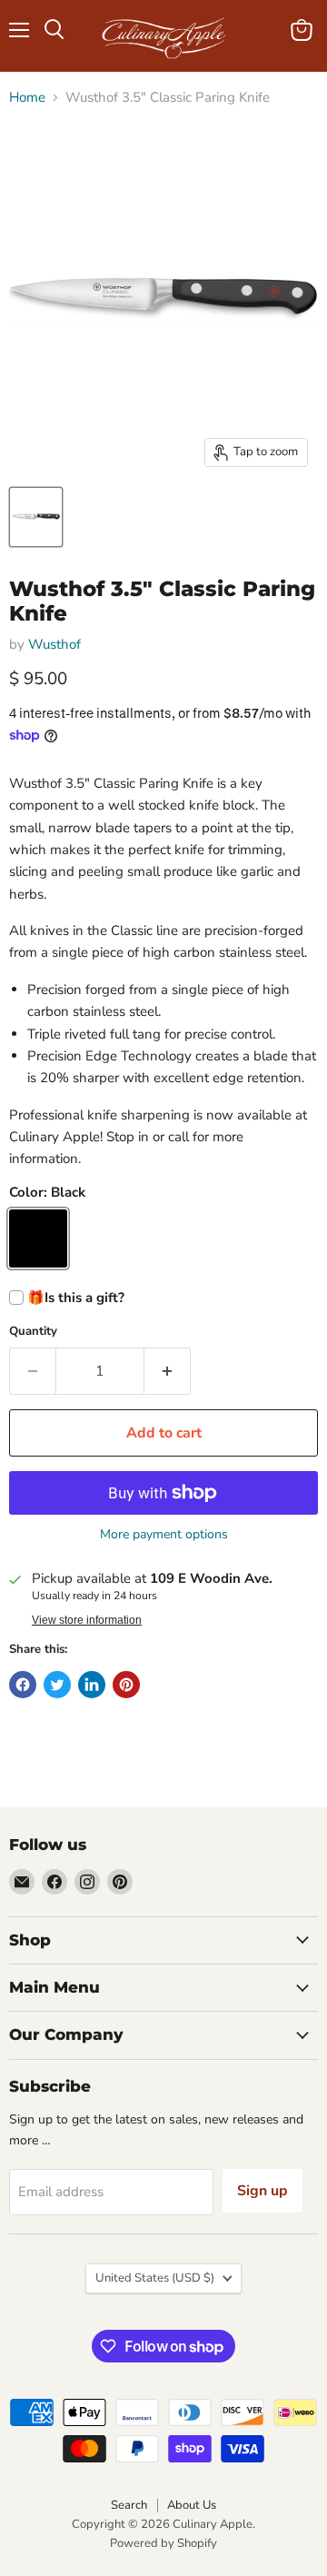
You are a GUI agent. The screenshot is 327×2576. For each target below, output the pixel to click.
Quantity (33, 1332)
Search (129, 2505)
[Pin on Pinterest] (126, 1685)
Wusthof (54, 644)
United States (155, 2278)
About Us (192, 2505)
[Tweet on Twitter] (57, 1685)
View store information (87, 1620)
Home (27, 98)
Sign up (263, 2191)
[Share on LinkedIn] (92, 1685)
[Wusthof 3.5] (36, 517)
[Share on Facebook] (23, 1685)
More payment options (164, 1535)
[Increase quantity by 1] (168, 1371)
